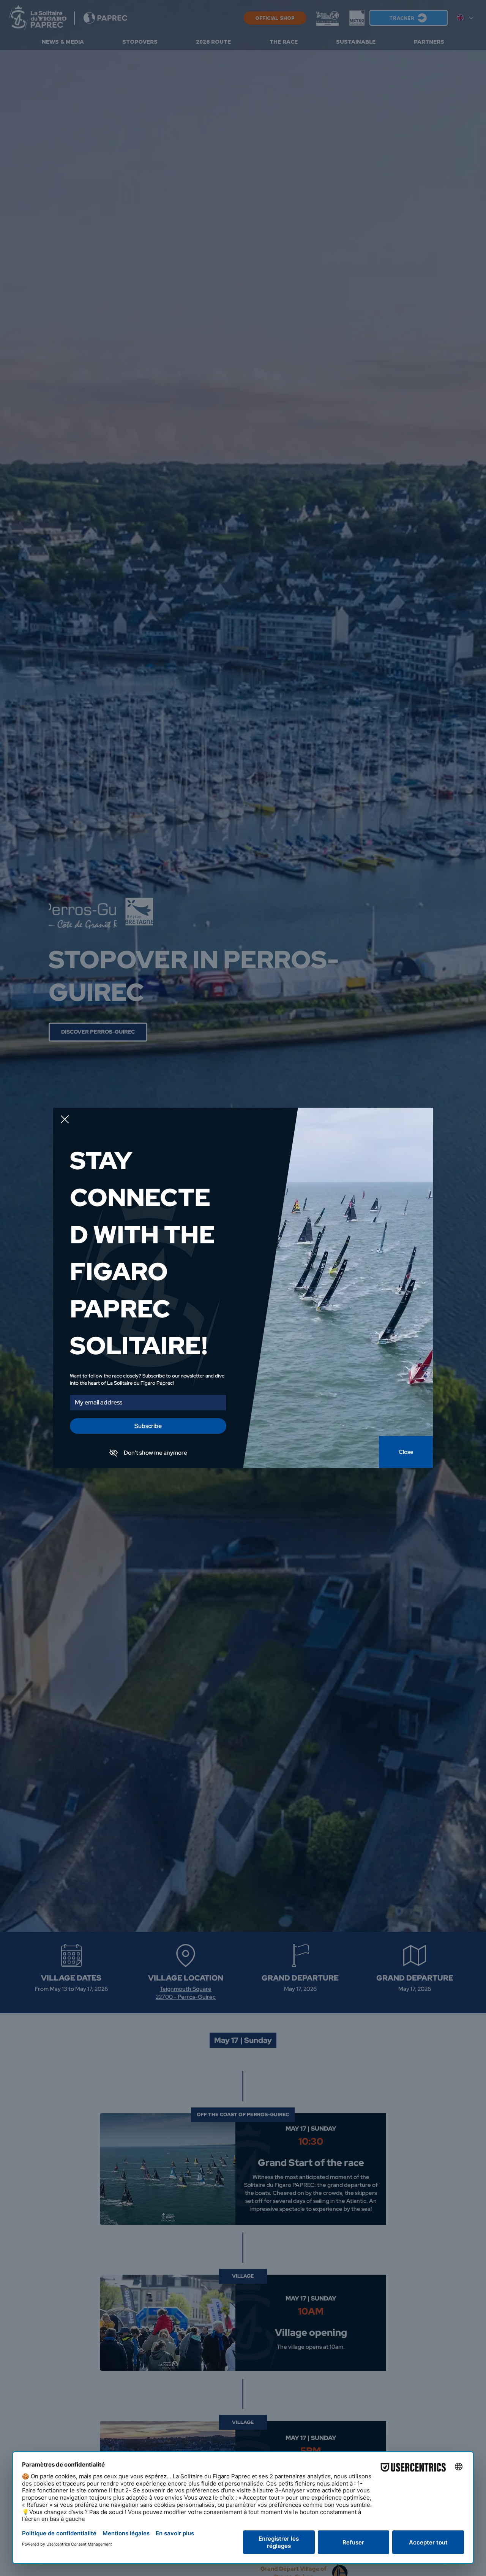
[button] (65, 1120)
